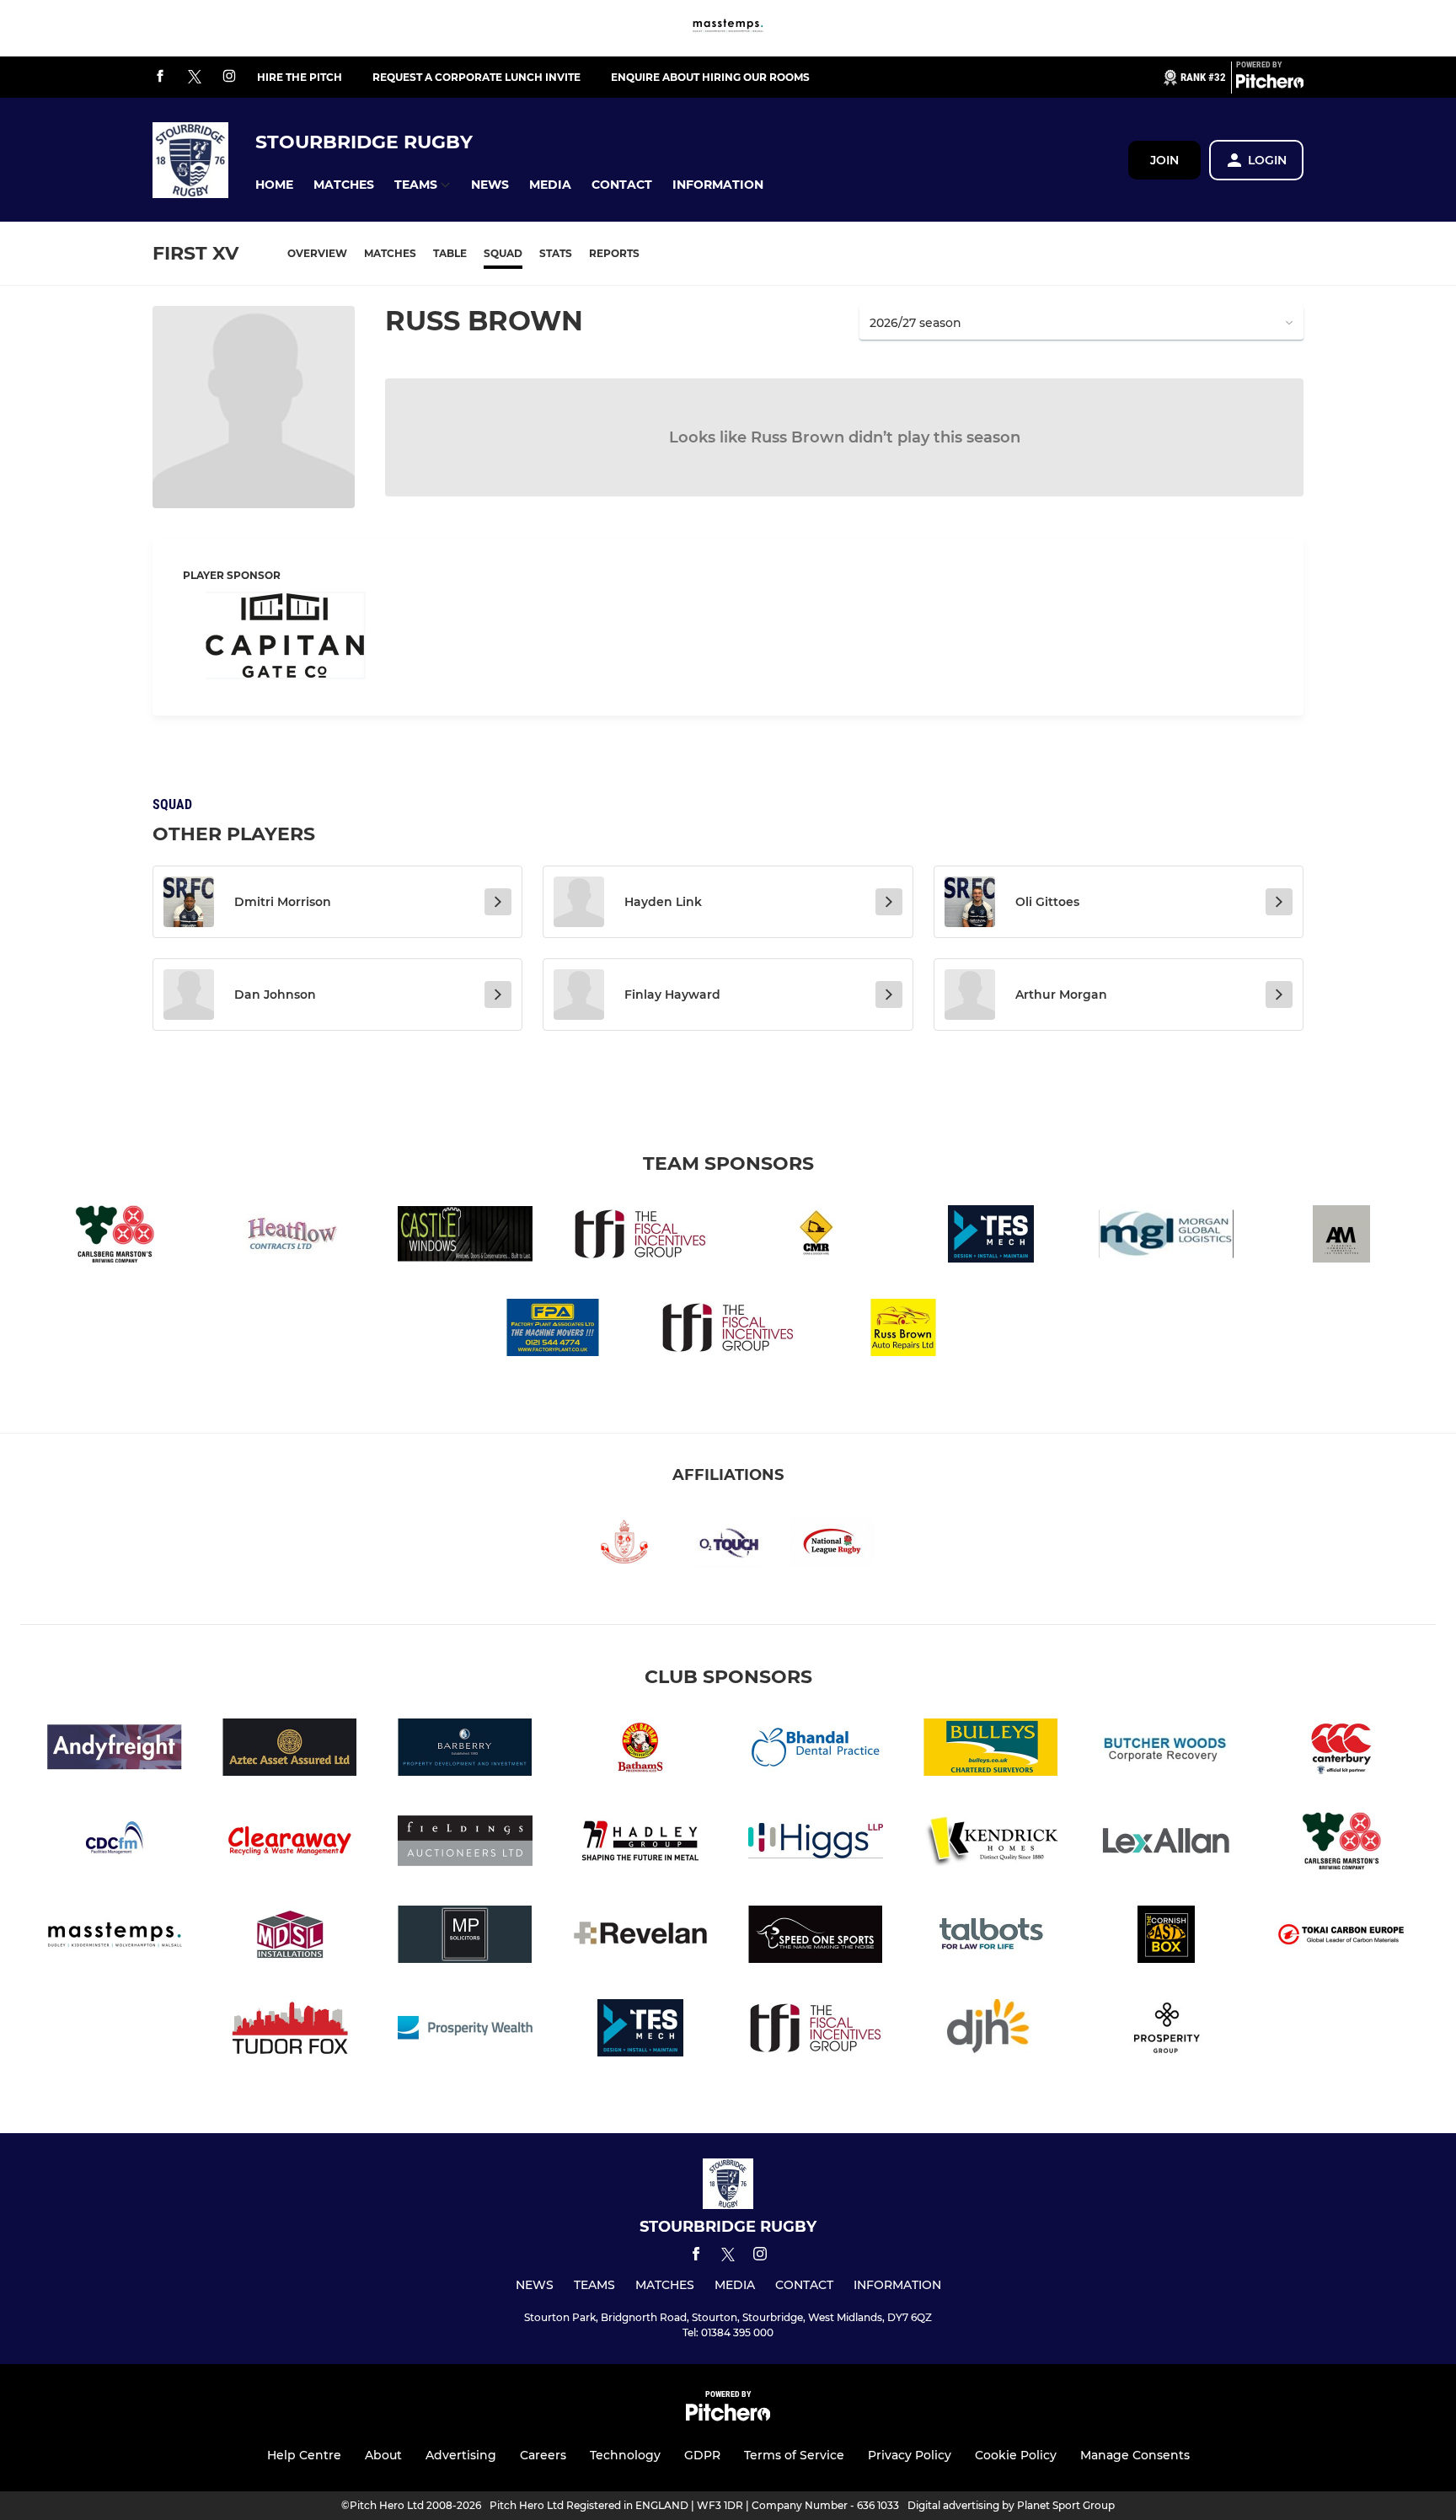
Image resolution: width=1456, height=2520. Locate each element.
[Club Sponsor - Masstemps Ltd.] (728, 28)
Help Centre (304, 2455)
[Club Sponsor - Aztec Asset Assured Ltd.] (290, 1750)
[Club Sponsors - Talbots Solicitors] (991, 1937)
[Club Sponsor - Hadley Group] (640, 1844)
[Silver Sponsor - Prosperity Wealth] (1166, 2031)
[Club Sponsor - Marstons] (115, 1237)
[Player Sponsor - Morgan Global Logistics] (1166, 1237)
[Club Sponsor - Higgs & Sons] (816, 1844)
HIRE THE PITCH (300, 77)
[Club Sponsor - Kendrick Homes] (991, 1844)
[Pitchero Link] (1270, 84)
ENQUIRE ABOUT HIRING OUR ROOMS (710, 77)
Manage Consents (1135, 2455)
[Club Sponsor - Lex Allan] (1166, 1844)
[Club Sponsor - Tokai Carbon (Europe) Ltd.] (1341, 1937)
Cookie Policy (1016, 2455)
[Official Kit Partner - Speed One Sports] (816, 1937)
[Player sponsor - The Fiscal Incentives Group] (728, 1330)
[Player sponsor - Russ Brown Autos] (903, 1330)
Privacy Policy (910, 2455)
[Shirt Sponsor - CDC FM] (115, 1844)
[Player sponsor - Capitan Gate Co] (286, 638)
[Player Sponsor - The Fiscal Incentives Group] (640, 1237)
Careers (543, 2455)
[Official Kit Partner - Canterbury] (1341, 1750)
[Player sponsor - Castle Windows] (465, 1237)
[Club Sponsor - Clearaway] (290, 1844)
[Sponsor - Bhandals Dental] (816, 1750)
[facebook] (160, 77)
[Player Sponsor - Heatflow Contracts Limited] (290, 1237)
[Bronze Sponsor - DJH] (991, 2031)
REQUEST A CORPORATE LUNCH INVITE (476, 77)
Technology (625, 2455)
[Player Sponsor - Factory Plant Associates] (553, 1330)
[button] (274, 185)
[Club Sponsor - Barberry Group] (465, 1750)
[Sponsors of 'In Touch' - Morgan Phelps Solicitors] (465, 1937)
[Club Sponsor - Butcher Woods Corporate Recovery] (1166, 1750)
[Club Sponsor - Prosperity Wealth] (465, 2031)
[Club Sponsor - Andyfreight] (115, 1750)
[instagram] (229, 77)
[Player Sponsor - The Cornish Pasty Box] (1166, 1937)
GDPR (702, 2455)
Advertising (461, 2455)
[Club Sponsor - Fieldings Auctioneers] (465, 1844)
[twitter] (195, 78)
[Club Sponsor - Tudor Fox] (290, 2031)
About (383, 2455)
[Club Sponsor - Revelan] (640, 1937)
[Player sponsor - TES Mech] (991, 1237)
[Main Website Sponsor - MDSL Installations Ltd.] (290, 1937)
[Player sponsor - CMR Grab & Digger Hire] (816, 1237)
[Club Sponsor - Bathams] (640, 1750)
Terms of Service (794, 2455)
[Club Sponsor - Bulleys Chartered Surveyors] (991, 1750)
